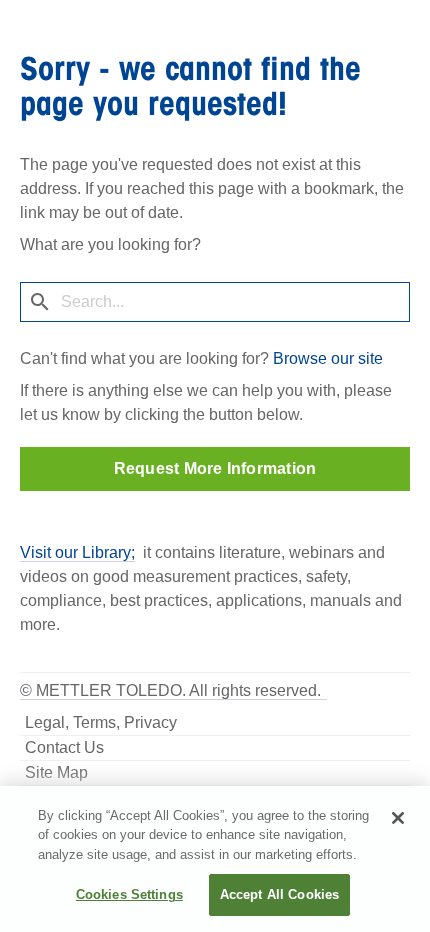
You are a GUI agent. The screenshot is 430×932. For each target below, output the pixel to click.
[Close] (398, 818)
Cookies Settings (129, 894)
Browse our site (328, 358)
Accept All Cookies (279, 894)
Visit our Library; (77, 552)
